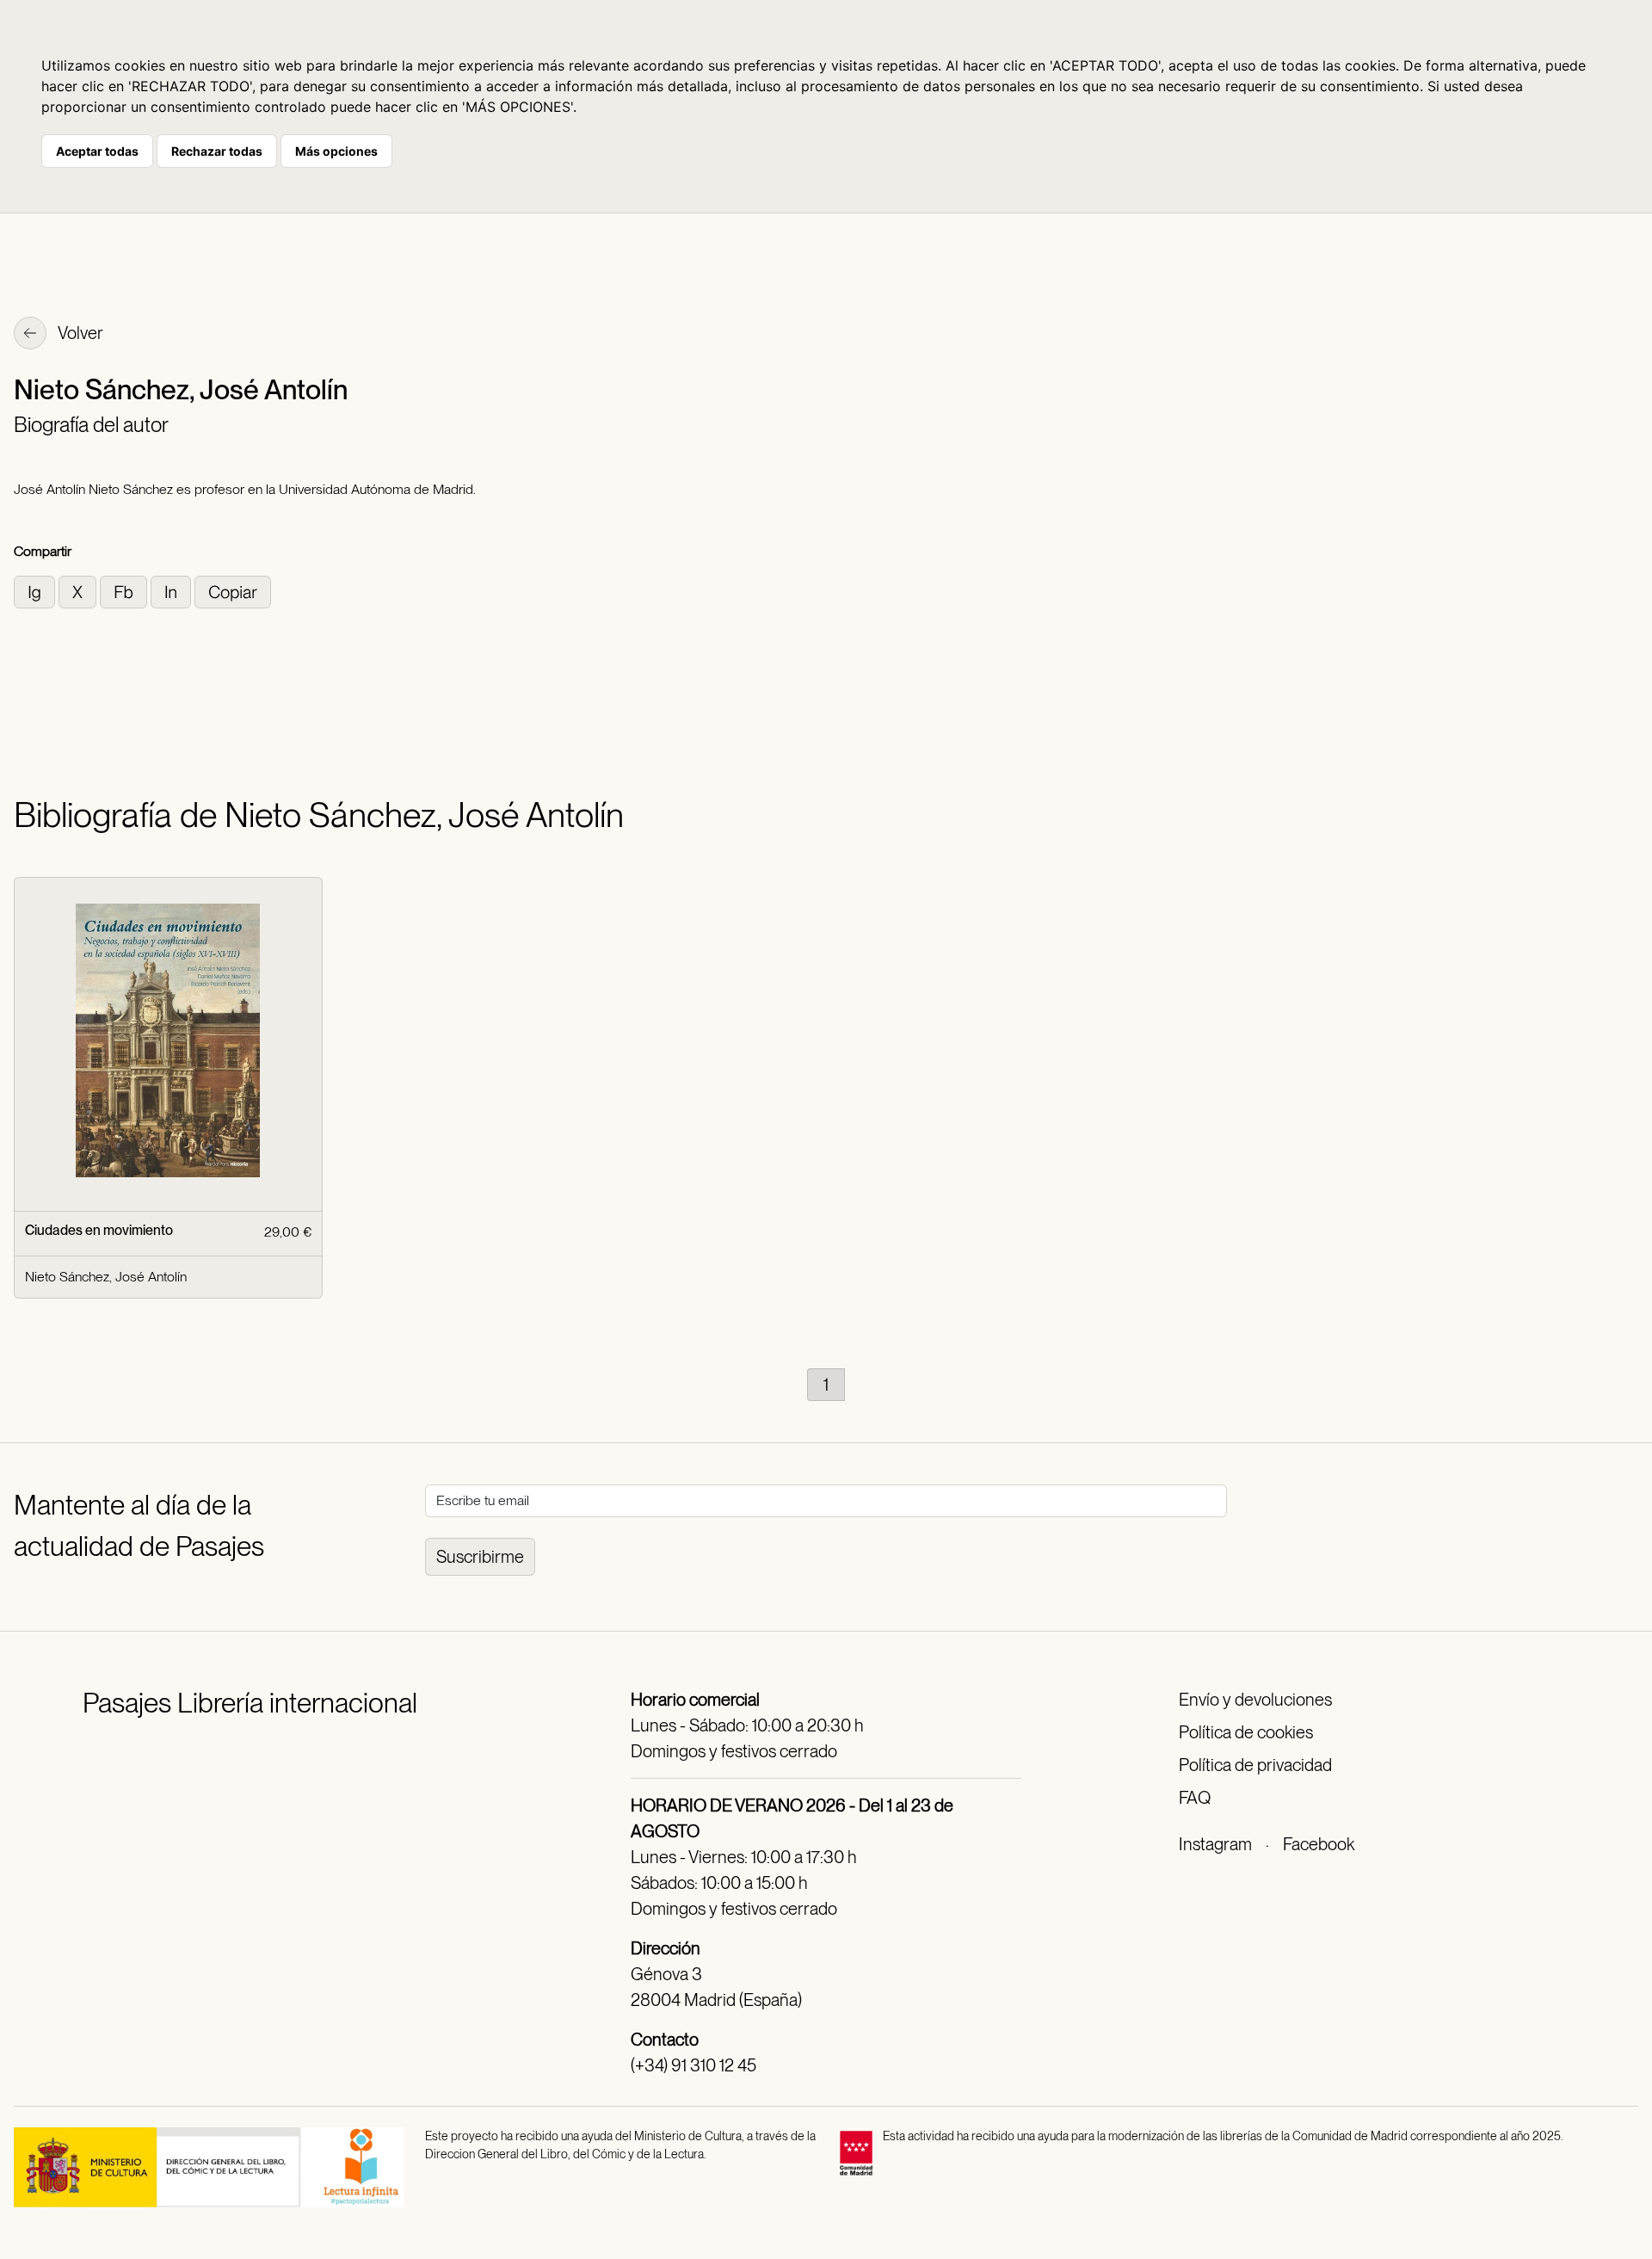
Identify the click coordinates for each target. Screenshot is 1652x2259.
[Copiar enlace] (233, 591)
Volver (79, 333)
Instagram (1215, 1844)
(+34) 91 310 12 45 (693, 2065)
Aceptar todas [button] (97, 151)
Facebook (1319, 1844)
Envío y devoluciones (1255, 1700)
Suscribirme (480, 1557)
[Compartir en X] (79, 591)
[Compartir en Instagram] (36, 591)
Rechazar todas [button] (217, 151)
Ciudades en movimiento (99, 1230)
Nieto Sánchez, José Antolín (106, 1277)
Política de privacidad (1255, 1765)
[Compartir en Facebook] (125, 591)
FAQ (1195, 1798)
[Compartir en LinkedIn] (173, 591)
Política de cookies (1246, 1732)
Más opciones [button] (336, 151)
